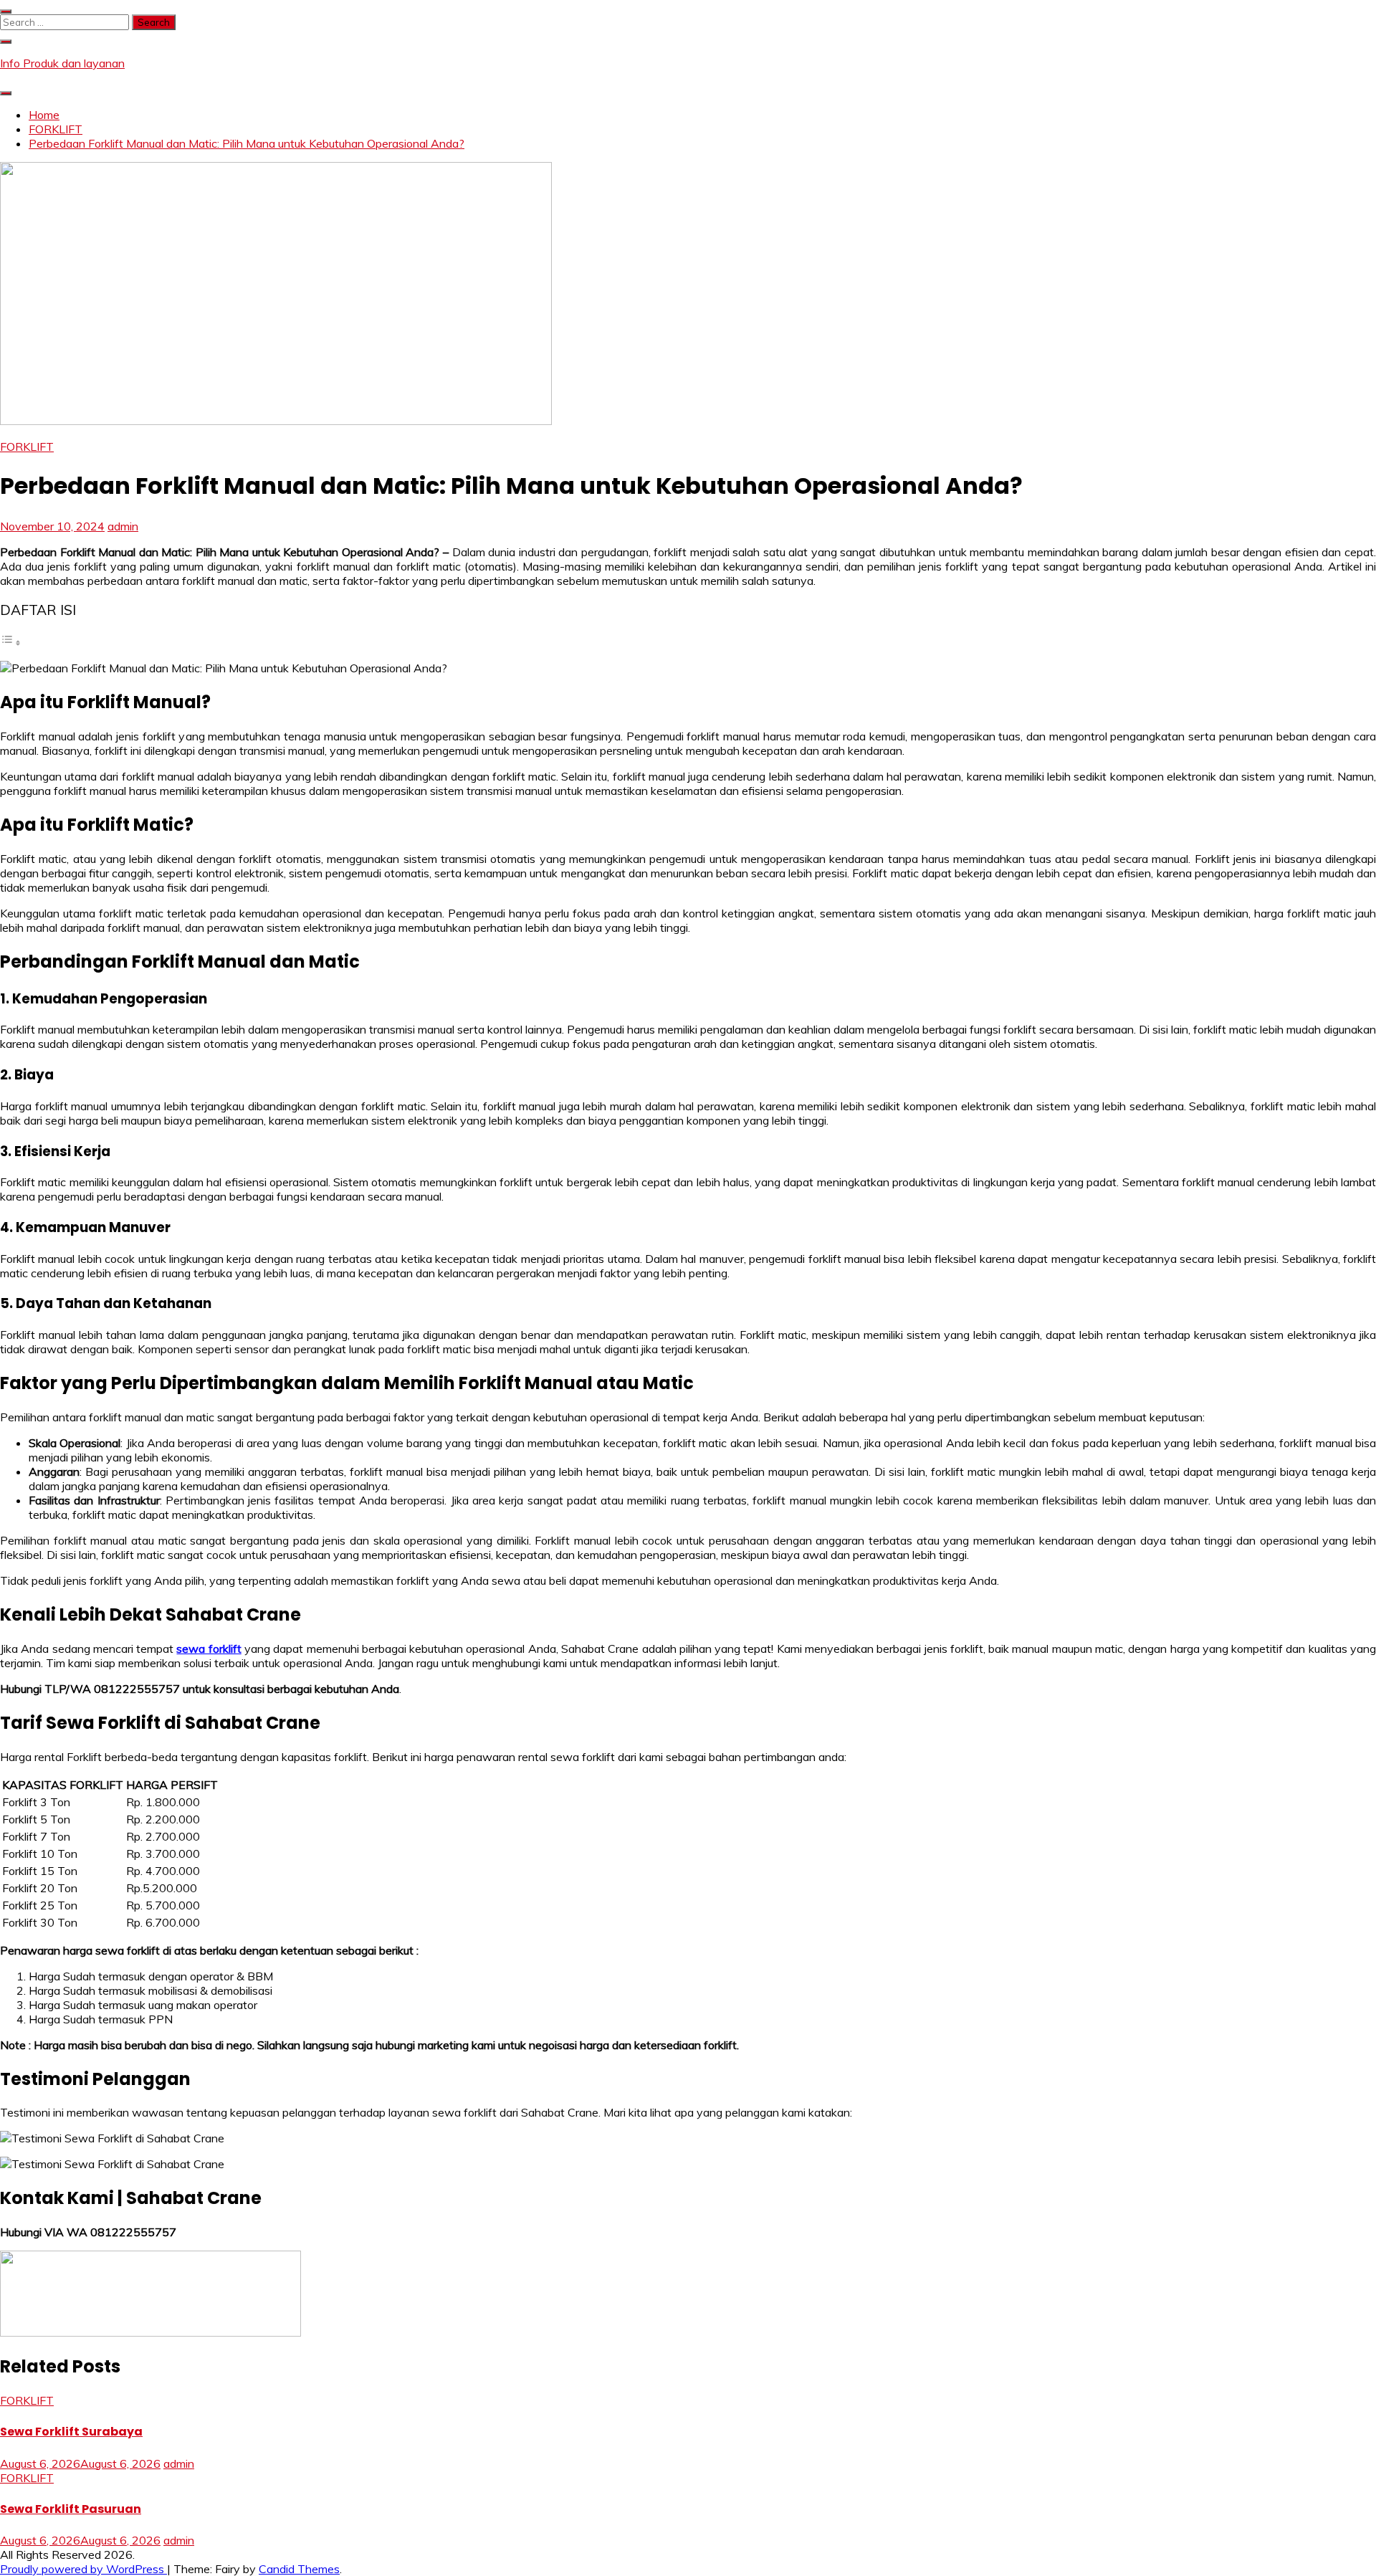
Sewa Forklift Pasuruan (71, 2509)
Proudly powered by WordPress (83, 2569)
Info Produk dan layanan (62, 63)
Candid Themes (299, 2569)
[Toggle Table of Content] (11, 642)
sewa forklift (209, 1649)
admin (123, 526)
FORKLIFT (27, 447)
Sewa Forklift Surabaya (71, 2432)
